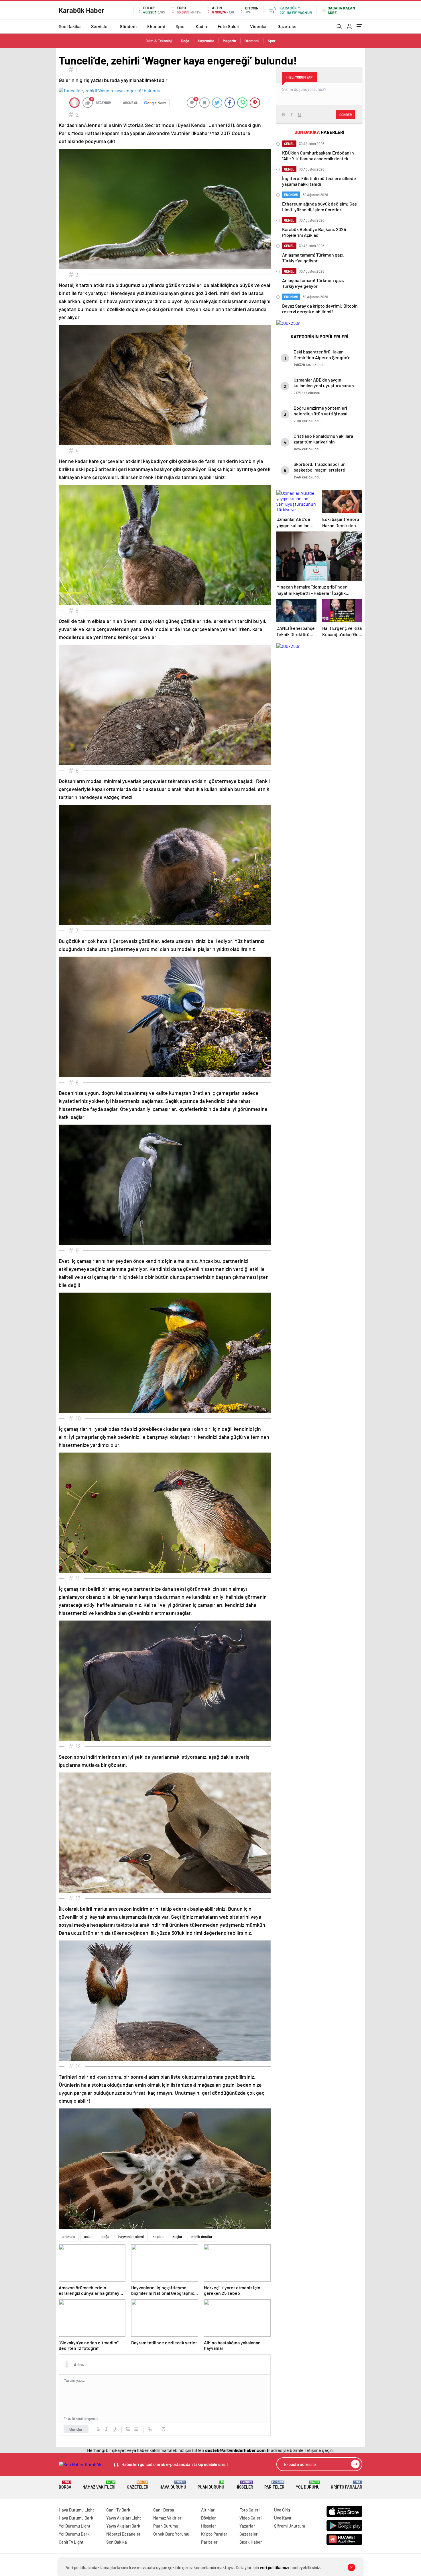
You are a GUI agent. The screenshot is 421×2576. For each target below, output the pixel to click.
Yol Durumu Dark (74, 2534)
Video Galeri (250, 2518)
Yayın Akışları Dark (123, 2526)
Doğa (185, 41)
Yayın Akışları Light (124, 2518)
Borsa (65, 2485)
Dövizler (208, 2518)
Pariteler (274, 2485)
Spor (180, 26)
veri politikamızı (274, 2567)
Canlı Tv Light (71, 2542)
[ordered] (128, 2429)
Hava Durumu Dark (76, 2518)
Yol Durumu (308, 2485)
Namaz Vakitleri (99, 2485)
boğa (105, 2237)
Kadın (201, 26)
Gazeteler (287, 26)
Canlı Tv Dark (118, 2510)
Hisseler (244, 2485)
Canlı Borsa (164, 2510)
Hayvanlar (206, 41)
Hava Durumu (173, 2485)
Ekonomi (156, 26)
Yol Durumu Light (75, 2526)
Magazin (229, 41)
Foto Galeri (229, 26)
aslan (88, 2237)
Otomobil (252, 41)
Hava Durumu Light (76, 2510)
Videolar (258, 26)
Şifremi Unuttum (290, 2526)
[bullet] (136, 2429)
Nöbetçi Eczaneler (123, 2534)
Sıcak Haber (251, 2542)
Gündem (128, 26)
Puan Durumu (211, 2485)
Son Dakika (70, 26)
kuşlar (177, 2237)
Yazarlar (247, 2526)
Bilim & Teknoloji (159, 41)
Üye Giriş (282, 2510)
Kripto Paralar (347, 2485)
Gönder (76, 2429)
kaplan (158, 2237)
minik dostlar (202, 2237)
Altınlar (208, 2510)
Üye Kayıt (283, 2518)
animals (69, 2237)
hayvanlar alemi (131, 2237)
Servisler (100, 26)
